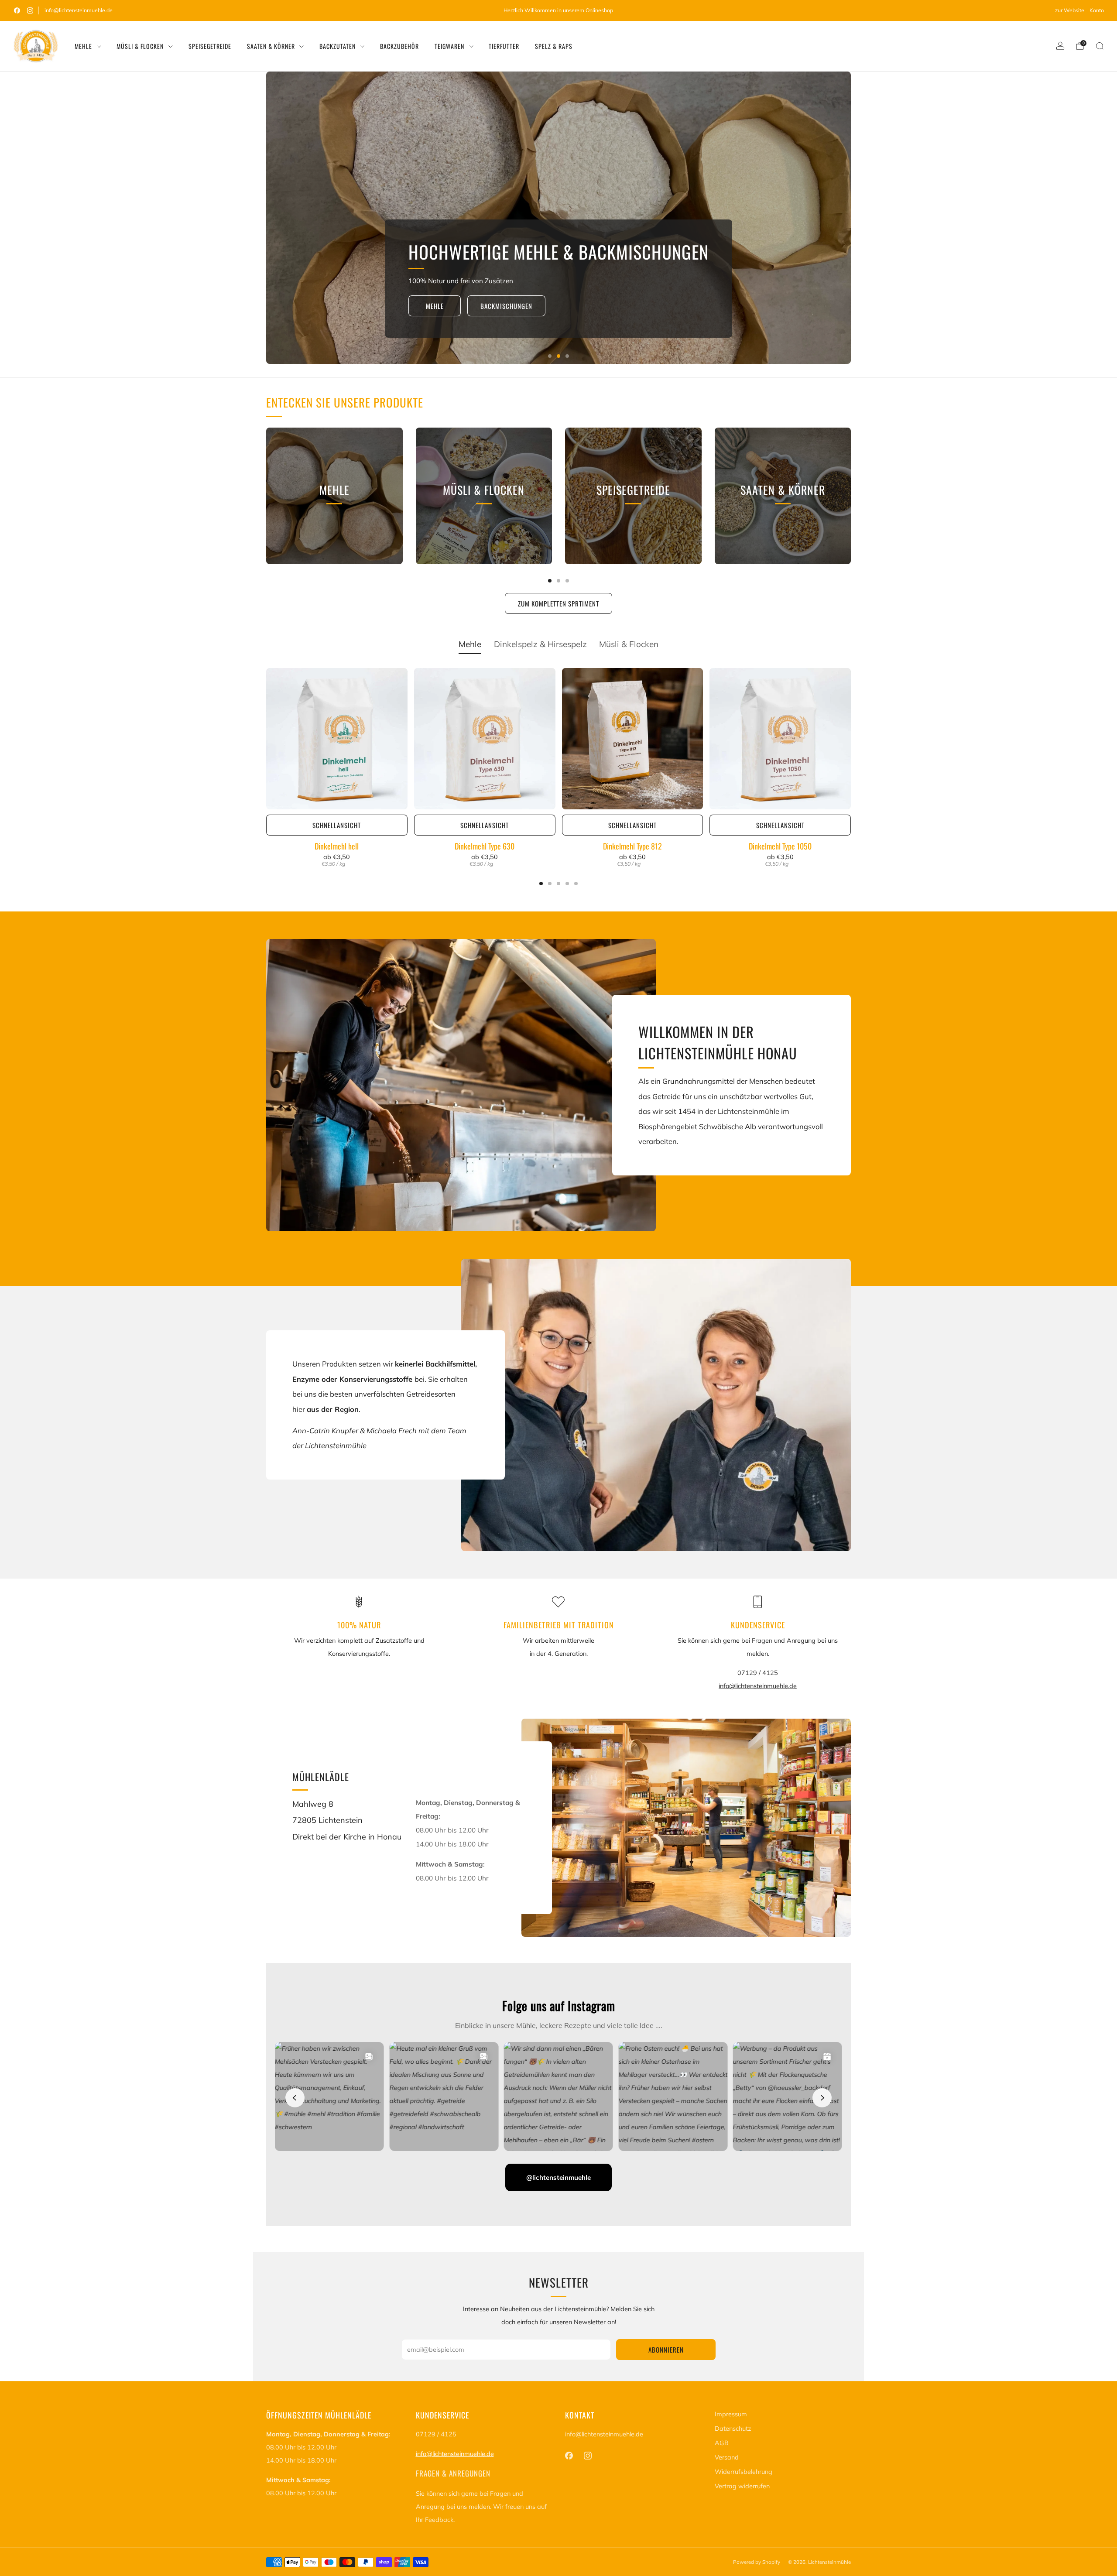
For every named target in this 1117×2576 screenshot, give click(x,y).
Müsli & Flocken (140, 46)
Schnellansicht (337, 825)
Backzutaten (337, 46)
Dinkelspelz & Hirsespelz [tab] (540, 644)
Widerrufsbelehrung (744, 2472)
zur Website (1070, 10)
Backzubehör (399, 46)
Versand (727, 2457)
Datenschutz (733, 2429)
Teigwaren (449, 46)
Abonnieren (666, 2350)
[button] (550, 356)
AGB (722, 2443)
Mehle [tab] (470, 644)
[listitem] (558, 10)
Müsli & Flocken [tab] (629, 644)
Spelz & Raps (554, 46)
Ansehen (334, 531)
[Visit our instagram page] (30, 10)
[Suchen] (1100, 46)
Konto (1097, 10)
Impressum (731, 2414)
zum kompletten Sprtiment (558, 603)
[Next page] (851, 496)
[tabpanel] (558, 777)
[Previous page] (266, 496)
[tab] (550, 581)
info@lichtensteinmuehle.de (79, 10)
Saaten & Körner (271, 46)
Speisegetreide (210, 46)
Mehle (83, 46)
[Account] (1060, 46)
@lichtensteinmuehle (558, 2177)
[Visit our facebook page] (17, 10)
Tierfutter (504, 46)
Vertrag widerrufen (742, 2486)
